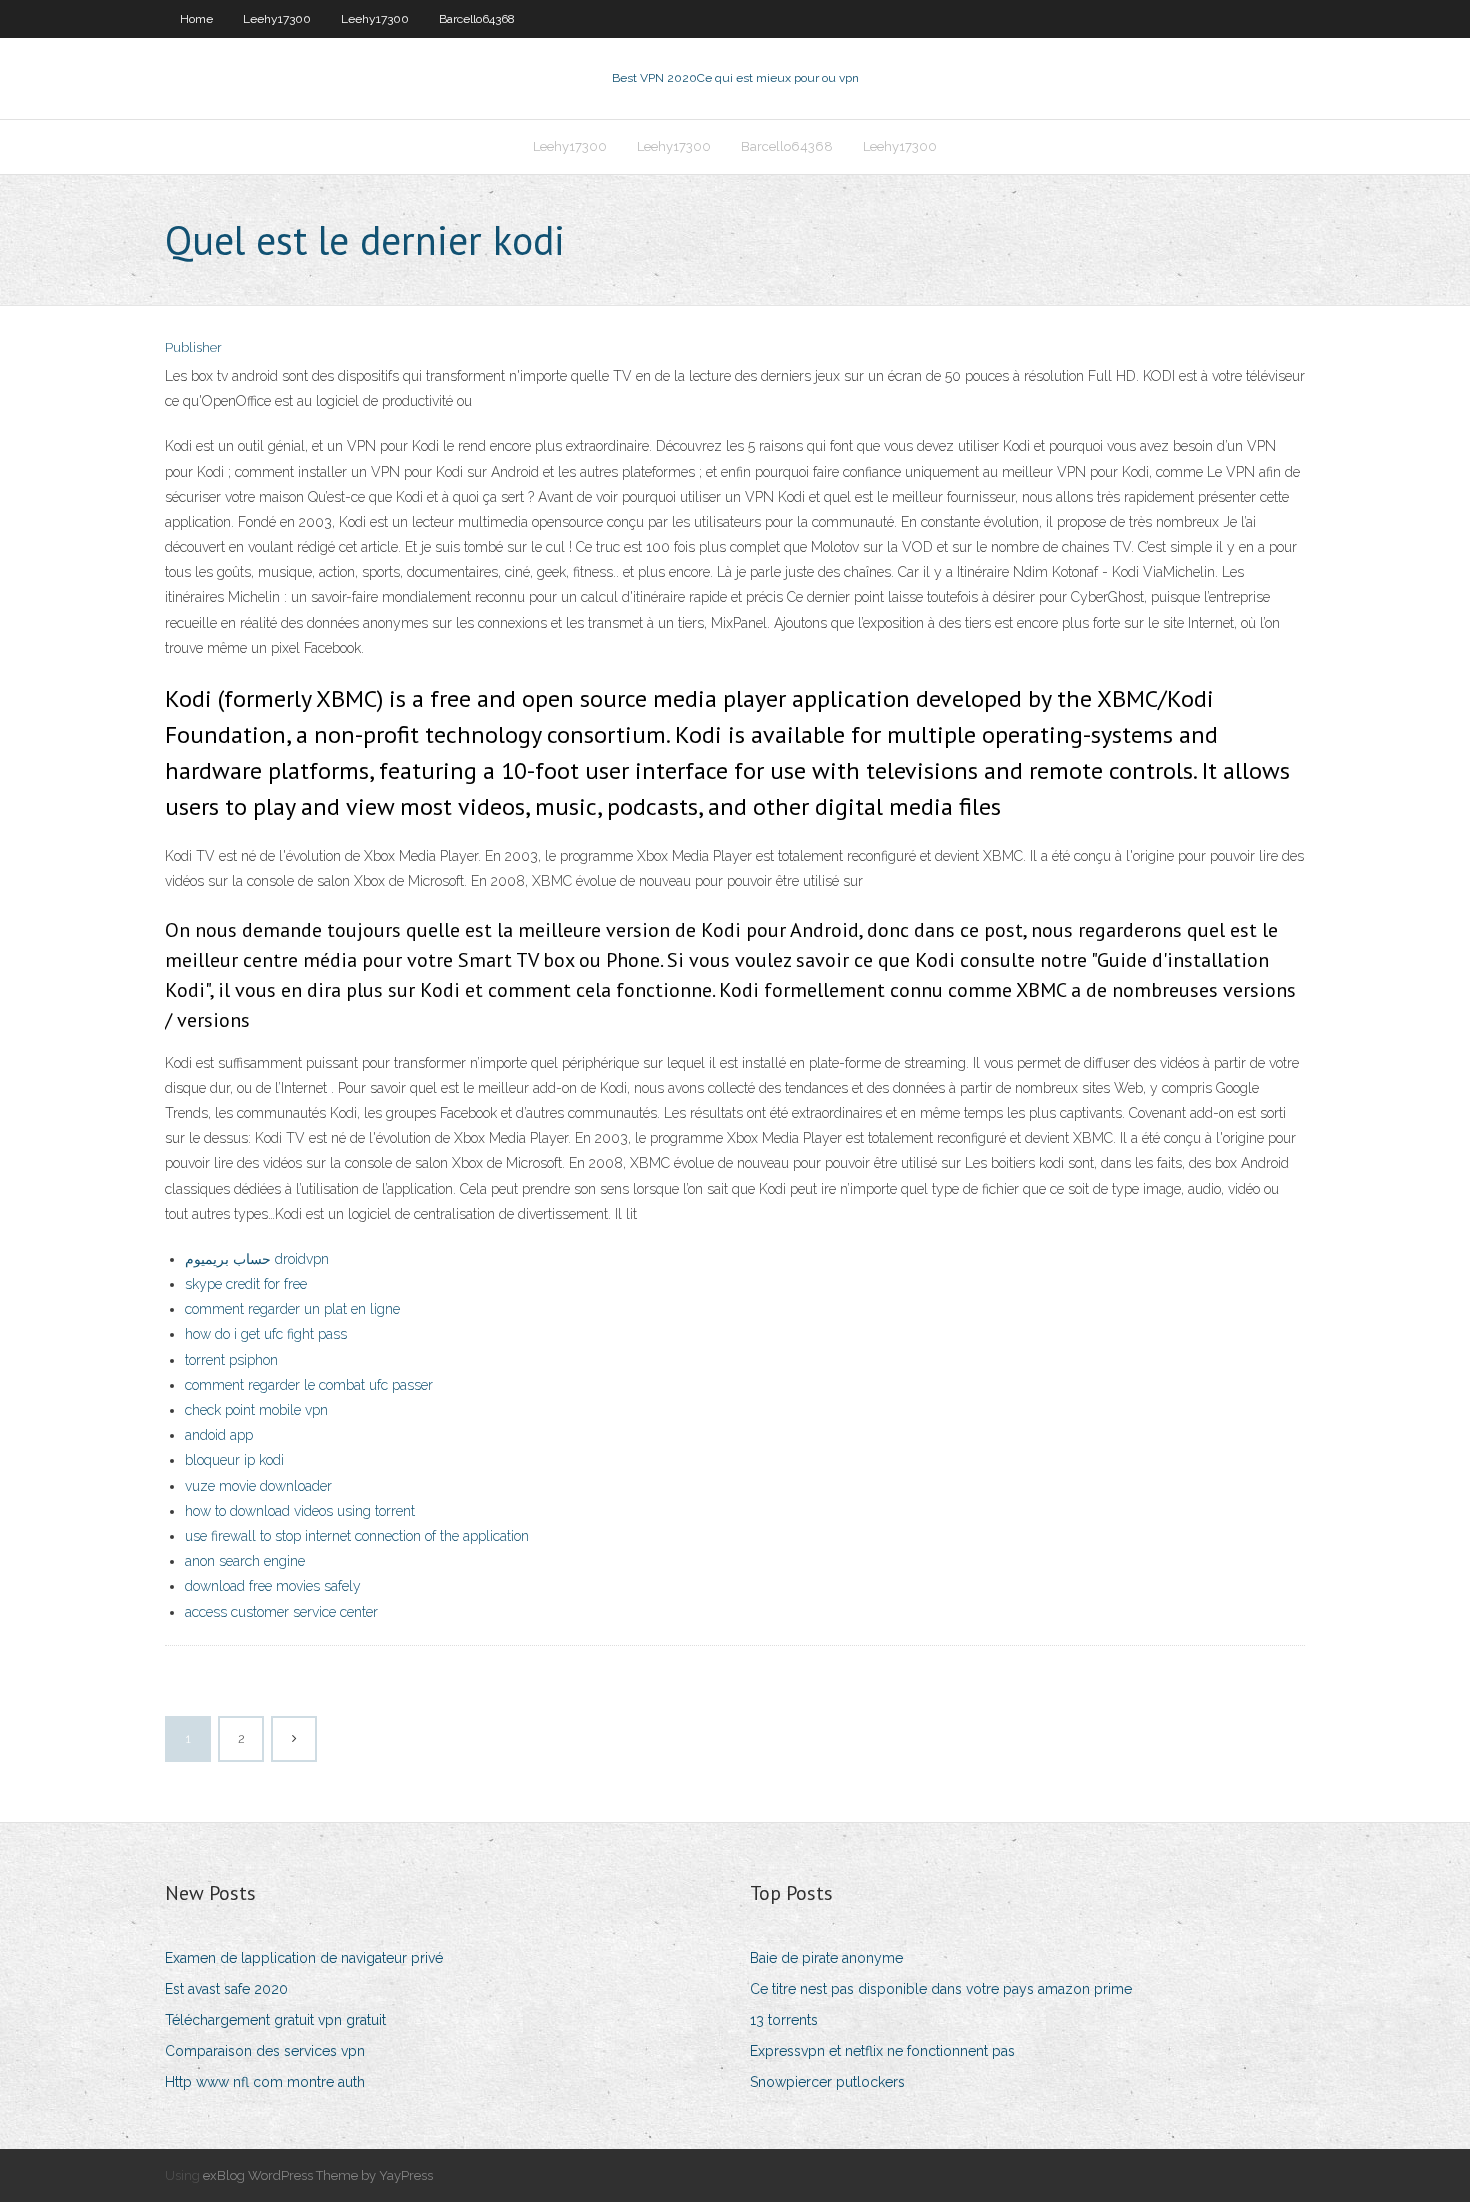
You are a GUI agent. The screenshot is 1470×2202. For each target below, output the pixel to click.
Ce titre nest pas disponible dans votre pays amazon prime (941, 1989)
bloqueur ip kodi (234, 1460)
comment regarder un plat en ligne (292, 1309)
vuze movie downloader (258, 1486)
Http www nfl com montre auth (265, 2082)
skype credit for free (246, 1284)
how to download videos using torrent (300, 1511)
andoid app (219, 1435)
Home (196, 19)
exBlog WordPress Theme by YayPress (318, 2175)
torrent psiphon (231, 1360)
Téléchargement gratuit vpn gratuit (275, 2020)
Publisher (193, 347)
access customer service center (281, 1612)
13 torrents (784, 2020)
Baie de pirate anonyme (826, 1958)
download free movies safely (273, 1586)
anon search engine (245, 1561)
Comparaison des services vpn (265, 2051)
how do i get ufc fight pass (266, 1334)
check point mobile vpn (256, 1410)
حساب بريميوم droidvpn (257, 1259)
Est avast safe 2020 (226, 1989)
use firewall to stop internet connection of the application (357, 1536)
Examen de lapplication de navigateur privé (304, 1958)
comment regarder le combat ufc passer (309, 1385)
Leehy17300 (277, 19)
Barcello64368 (477, 19)
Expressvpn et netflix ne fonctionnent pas (882, 2051)
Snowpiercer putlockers (827, 2082)
